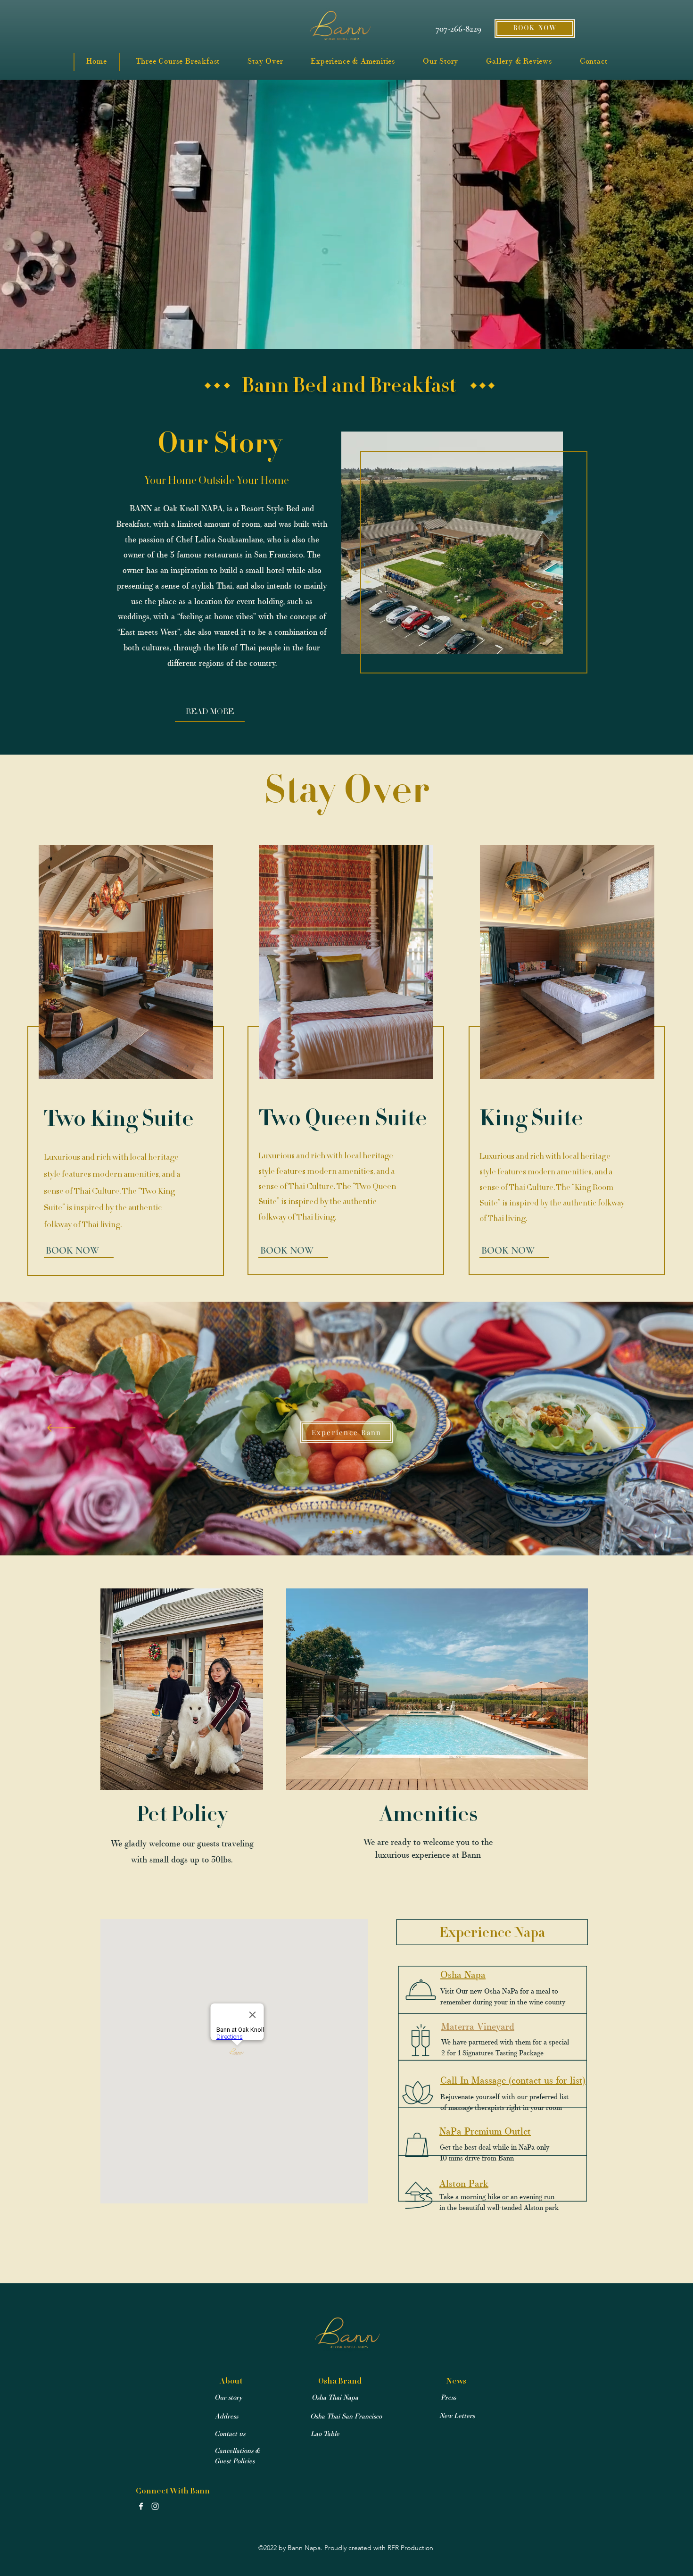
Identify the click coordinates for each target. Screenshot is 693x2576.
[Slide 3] (352, 1532)
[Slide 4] (360, 1532)
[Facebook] (141, 2506)
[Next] (632, 1429)
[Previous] (61, 1429)
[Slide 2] (343, 1532)
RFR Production (410, 2548)
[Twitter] (155, 2506)
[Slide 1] (334, 1532)
